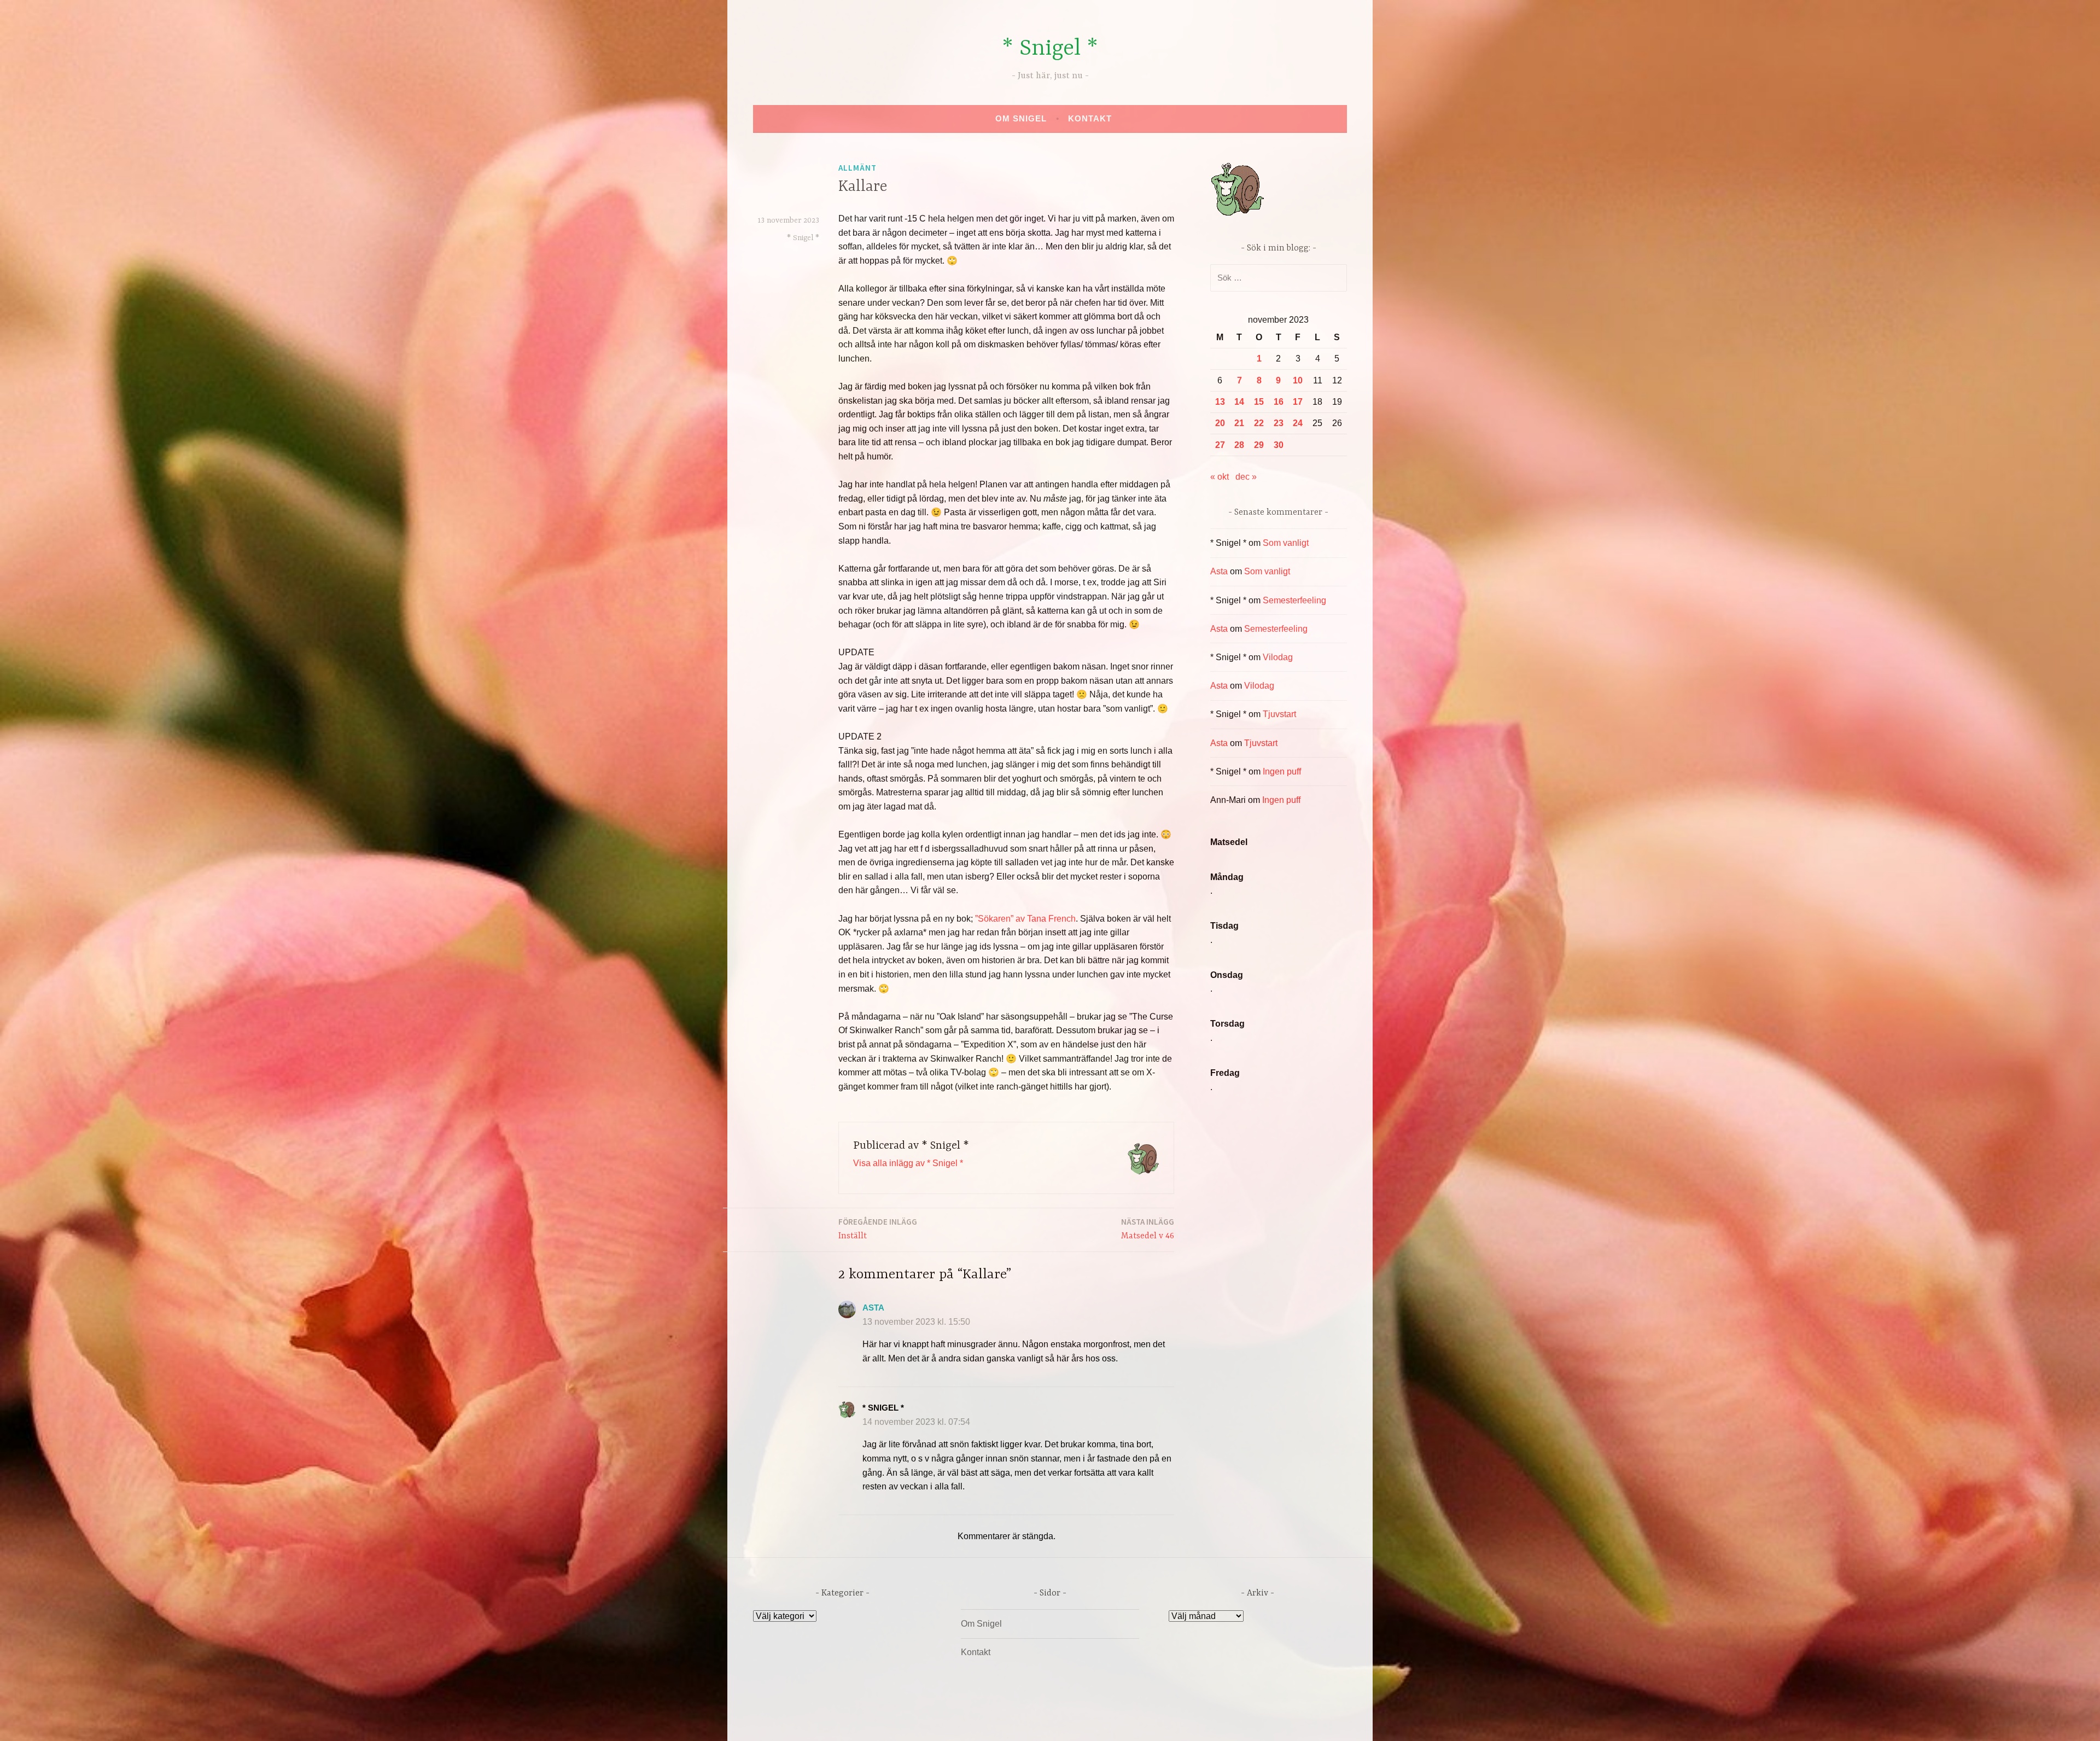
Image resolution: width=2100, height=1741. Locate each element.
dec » (1246, 477)
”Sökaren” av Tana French (1025, 919)
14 (1239, 402)
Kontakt (1090, 118)
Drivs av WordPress (969, 1721)
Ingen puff (1282, 771)
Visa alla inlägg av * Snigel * (908, 1163)
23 (1279, 423)
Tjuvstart (1279, 714)
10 (1298, 380)
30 (1279, 445)
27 (1220, 445)
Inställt (878, 1229)
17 (1298, 402)
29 (1259, 445)
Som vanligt (1286, 543)
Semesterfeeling (1294, 600)
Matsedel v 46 (1148, 1229)
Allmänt (857, 168)
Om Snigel (1021, 118)
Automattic (1153, 1721)
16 (1279, 402)
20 (1220, 423)
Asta (873, 1308)
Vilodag (1278, 657)
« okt (1220, 477)
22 (1259, 423)
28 (1239, 445)
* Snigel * (1050, 49)
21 (1239, 423)
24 (1298, 423)
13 (1220, 402)
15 (1259, 402)
